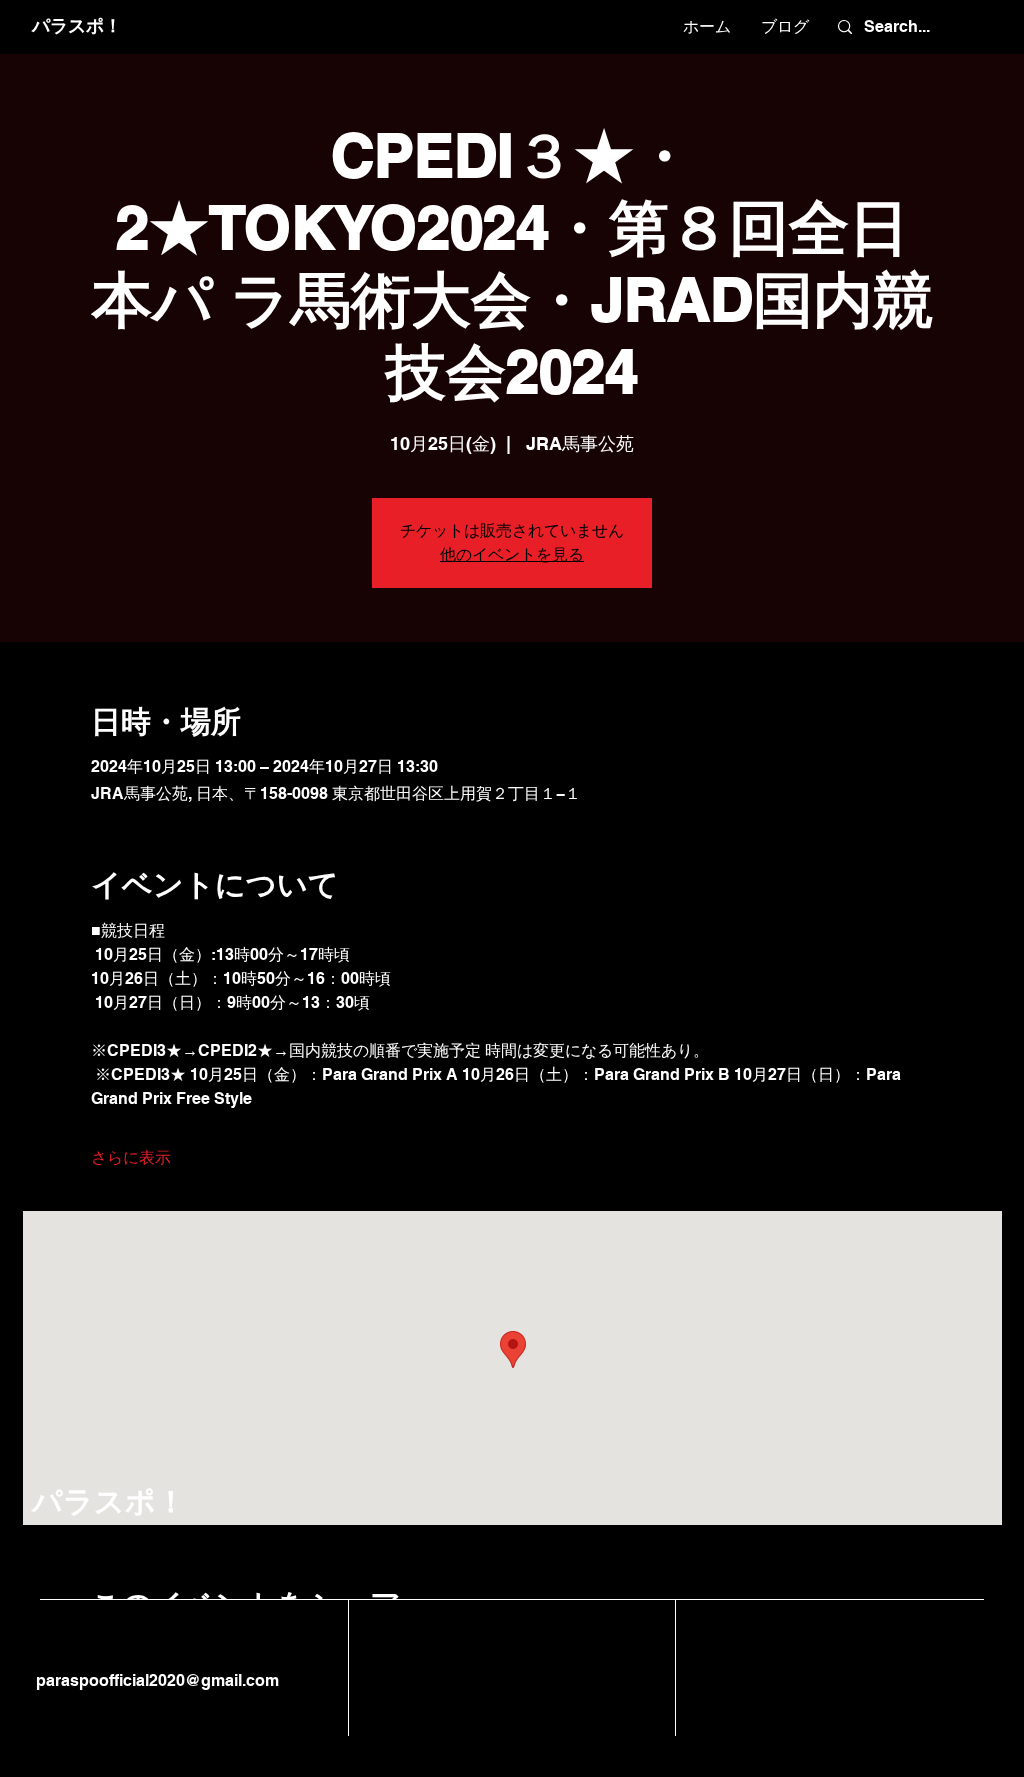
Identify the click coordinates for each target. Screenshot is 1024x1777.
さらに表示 (131, 1157)
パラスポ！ (77, 25)
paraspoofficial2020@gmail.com (155, 1680)
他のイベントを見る (512, 554)
